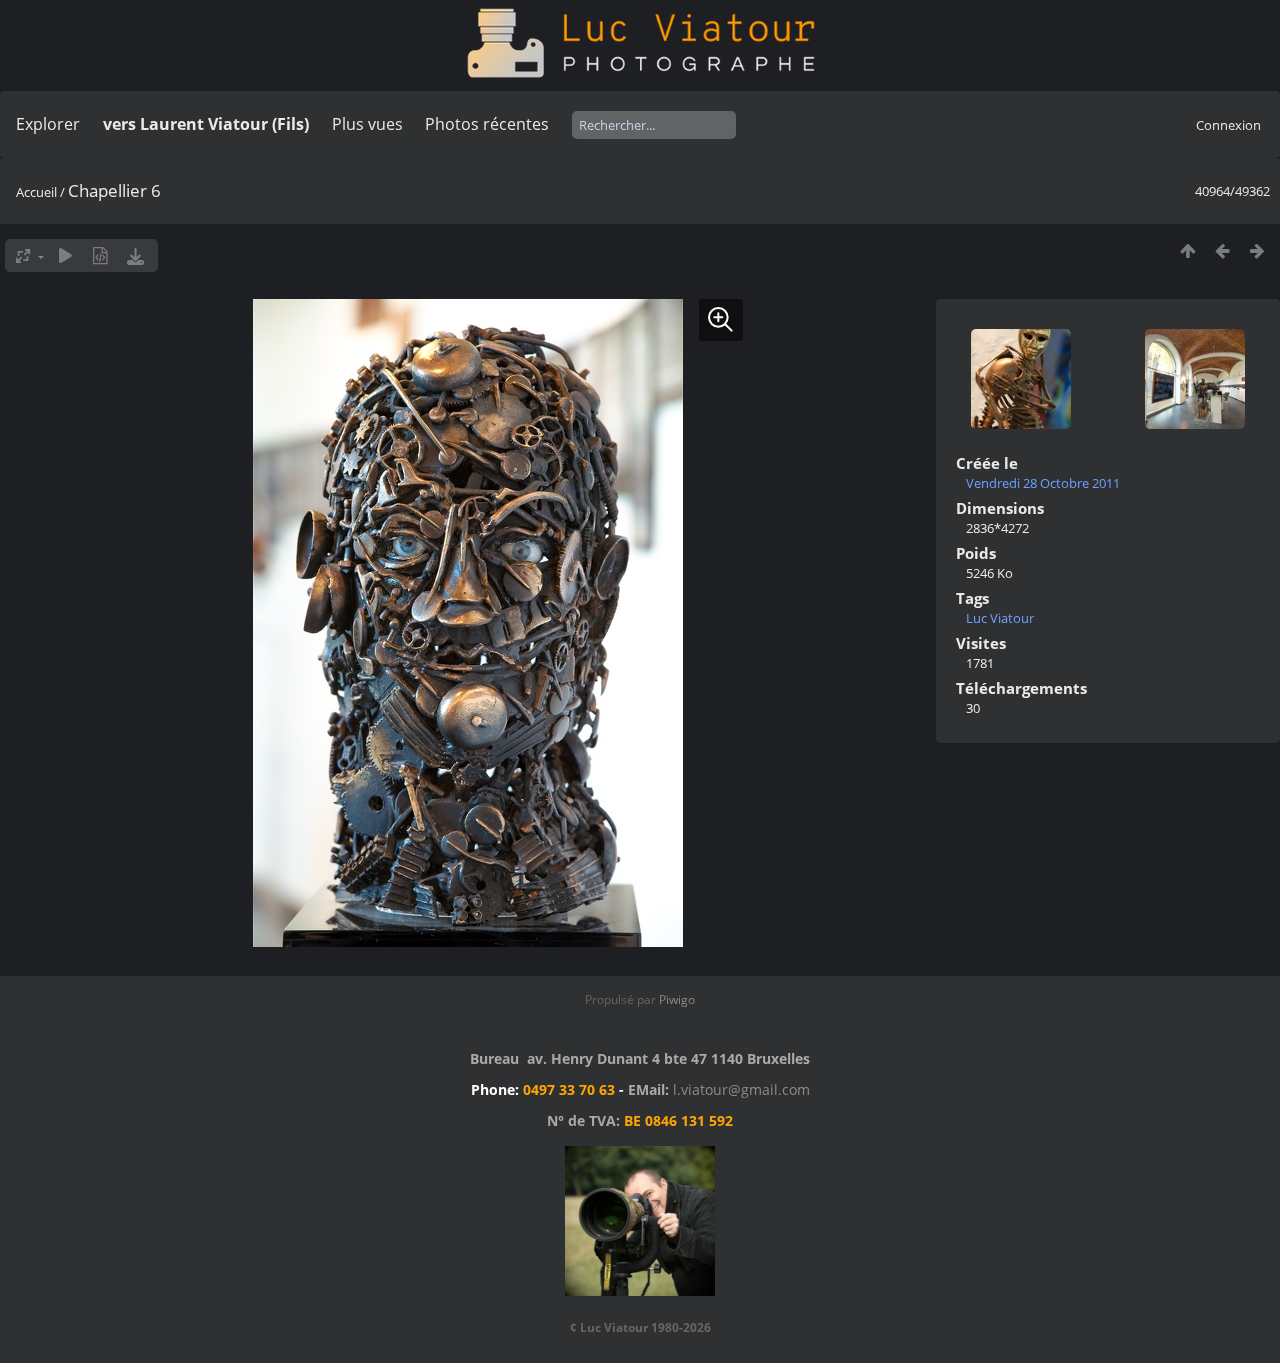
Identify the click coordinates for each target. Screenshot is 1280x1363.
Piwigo (677, 999)
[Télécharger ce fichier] (135, 255)
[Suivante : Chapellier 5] (1257, 250)
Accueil (36, 192)
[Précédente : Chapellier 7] (1222, 250)
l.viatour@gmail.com (741, 1089)
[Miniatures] (1187, 250)
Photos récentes (487, 124)
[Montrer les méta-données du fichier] (100, 255)
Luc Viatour (1000, 618)
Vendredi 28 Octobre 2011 (1043, 483)
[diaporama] (65, 255)
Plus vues (367, 124)
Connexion (1228, 125)
